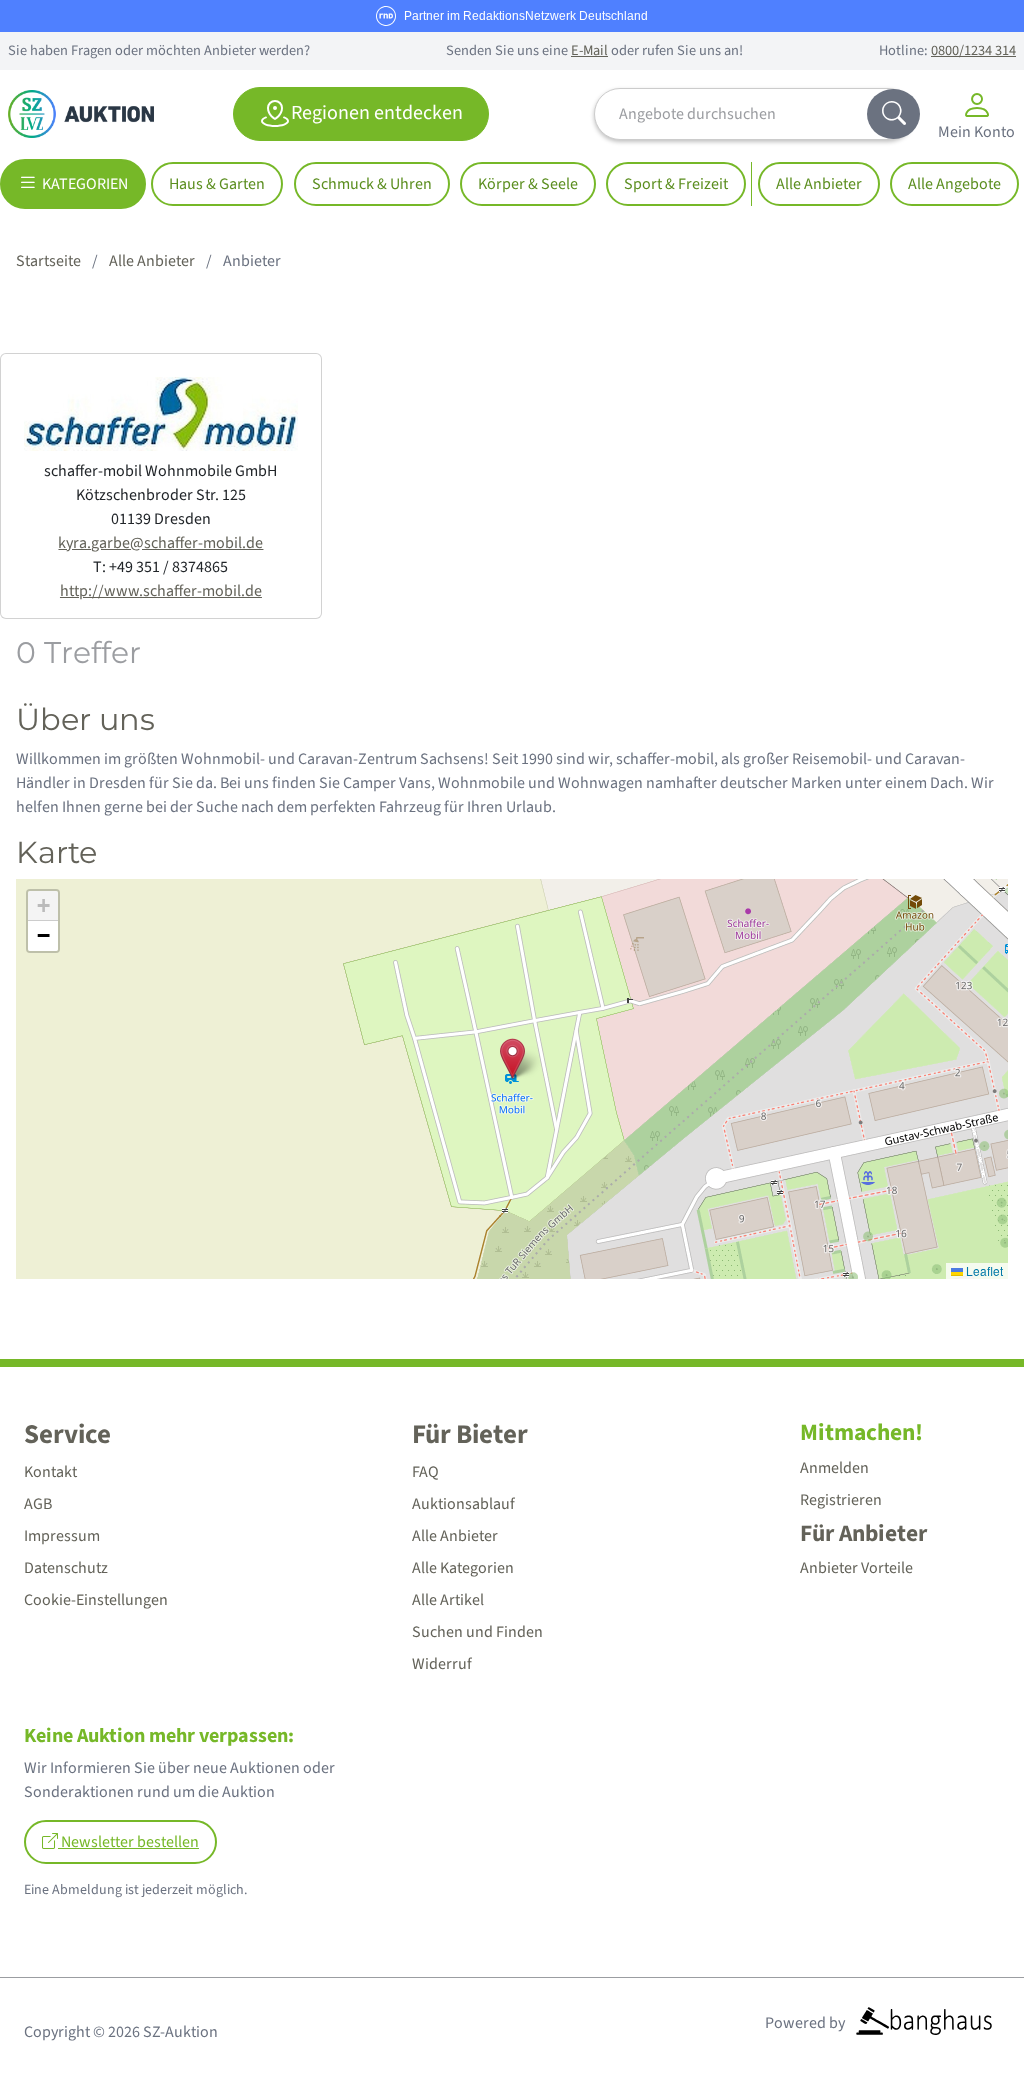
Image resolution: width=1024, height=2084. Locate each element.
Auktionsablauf (463, 1504)
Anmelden (834, 1468)
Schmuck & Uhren (372, 184)
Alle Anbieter (819, 184)
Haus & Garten (217, 184)
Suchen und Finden (477, 1632)
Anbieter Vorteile (856, 1568)
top (960, 2020)
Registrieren (841, 1500)
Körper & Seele (528, 184)
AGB (38, 1504)
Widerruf (442, 1664)
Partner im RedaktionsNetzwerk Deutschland (526, 16)
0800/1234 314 (973, 50)
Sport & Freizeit (676, 184)
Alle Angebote (954, 184)
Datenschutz (66, 1568)
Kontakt (50, 1472)
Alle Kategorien (463, 1568)
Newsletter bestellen (128, 1842)
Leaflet (983, 1270)
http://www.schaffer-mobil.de (161, 591)
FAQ (425, 1472)
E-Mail (589, 50)
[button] (512, 1058)
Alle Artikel (448, 1600)
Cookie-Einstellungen (96, 1600)
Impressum (62, 1536)
